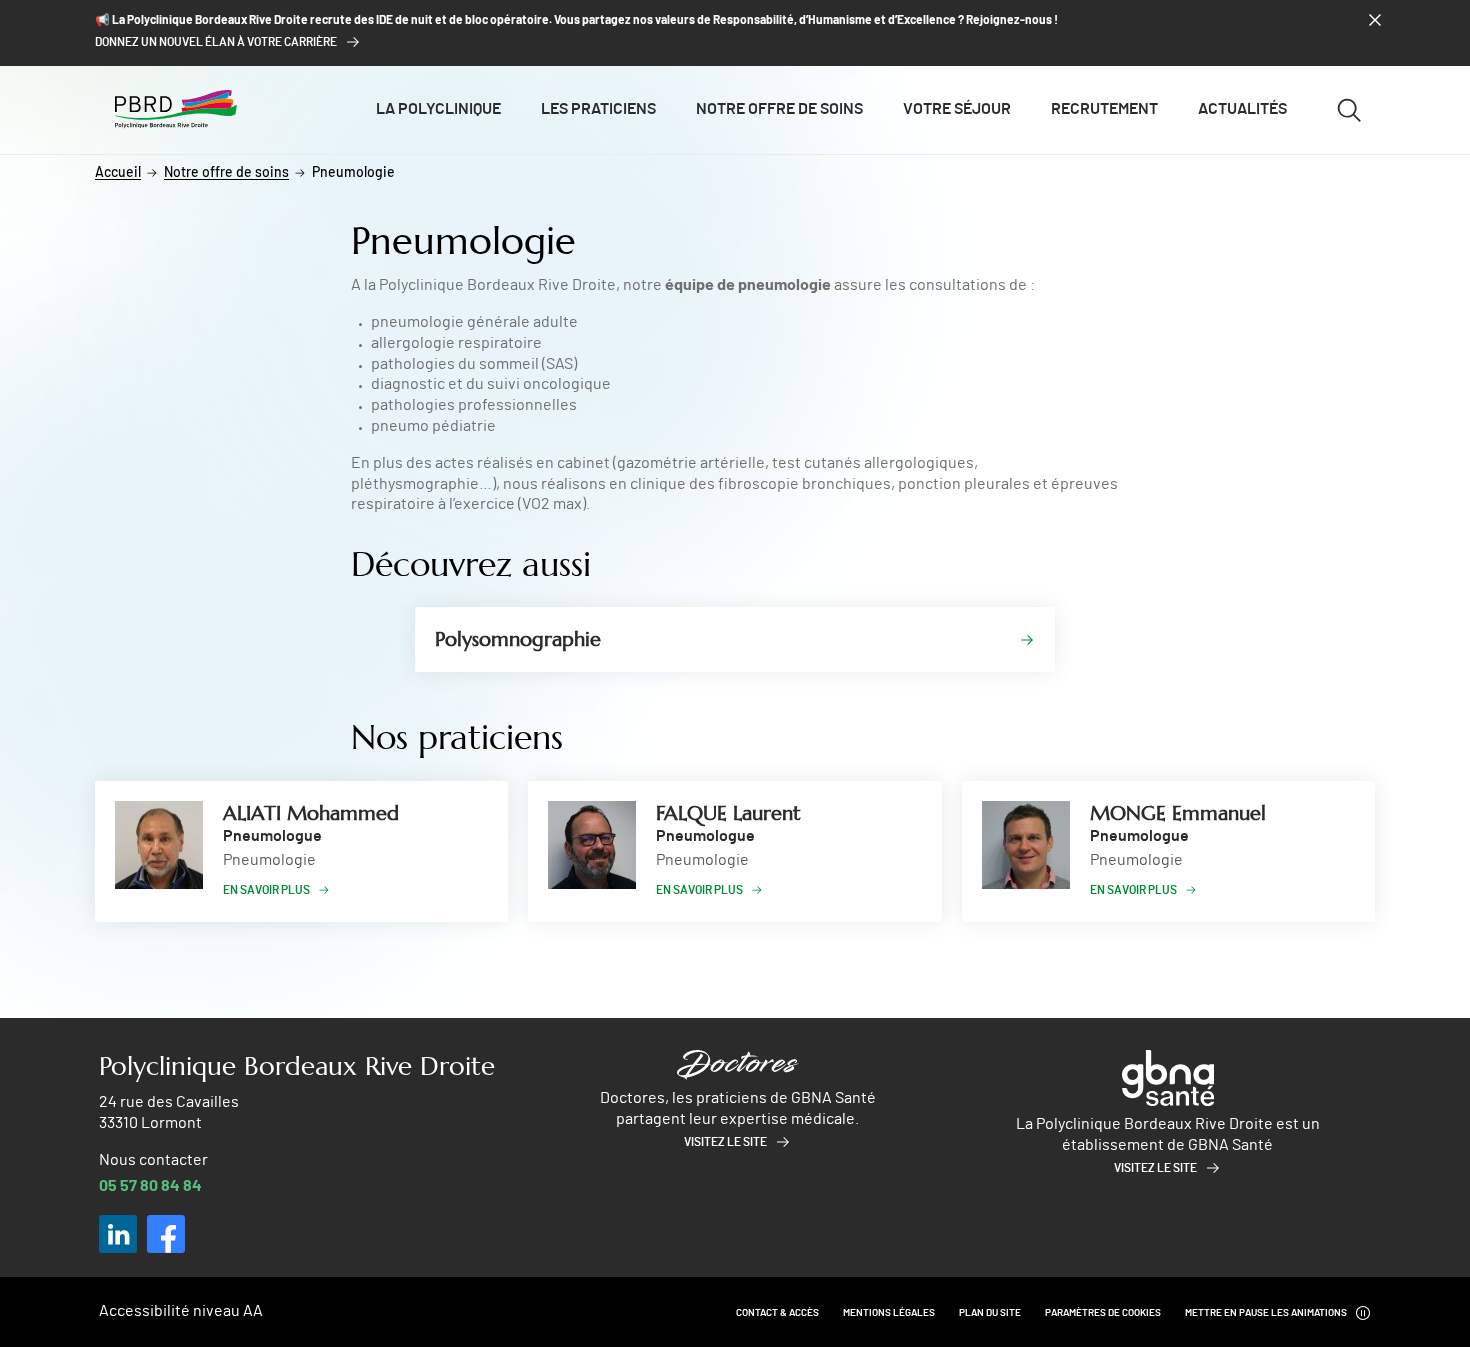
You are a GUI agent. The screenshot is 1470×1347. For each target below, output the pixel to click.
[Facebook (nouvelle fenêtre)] (166, 1234)
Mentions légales (889, 1313)
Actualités (1242, 109)
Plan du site (990, 1313)
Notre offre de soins (779, 109)
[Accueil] (176, 109)
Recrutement (1104, 109)
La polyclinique (438, 109)
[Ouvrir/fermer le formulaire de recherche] (1349, 110)
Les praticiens (598, 109)
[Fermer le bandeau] (1375, 20)
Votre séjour (957, 109)
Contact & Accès (777, 1313)
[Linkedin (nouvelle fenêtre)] (118, 1234)
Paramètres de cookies (1103, 1313)
